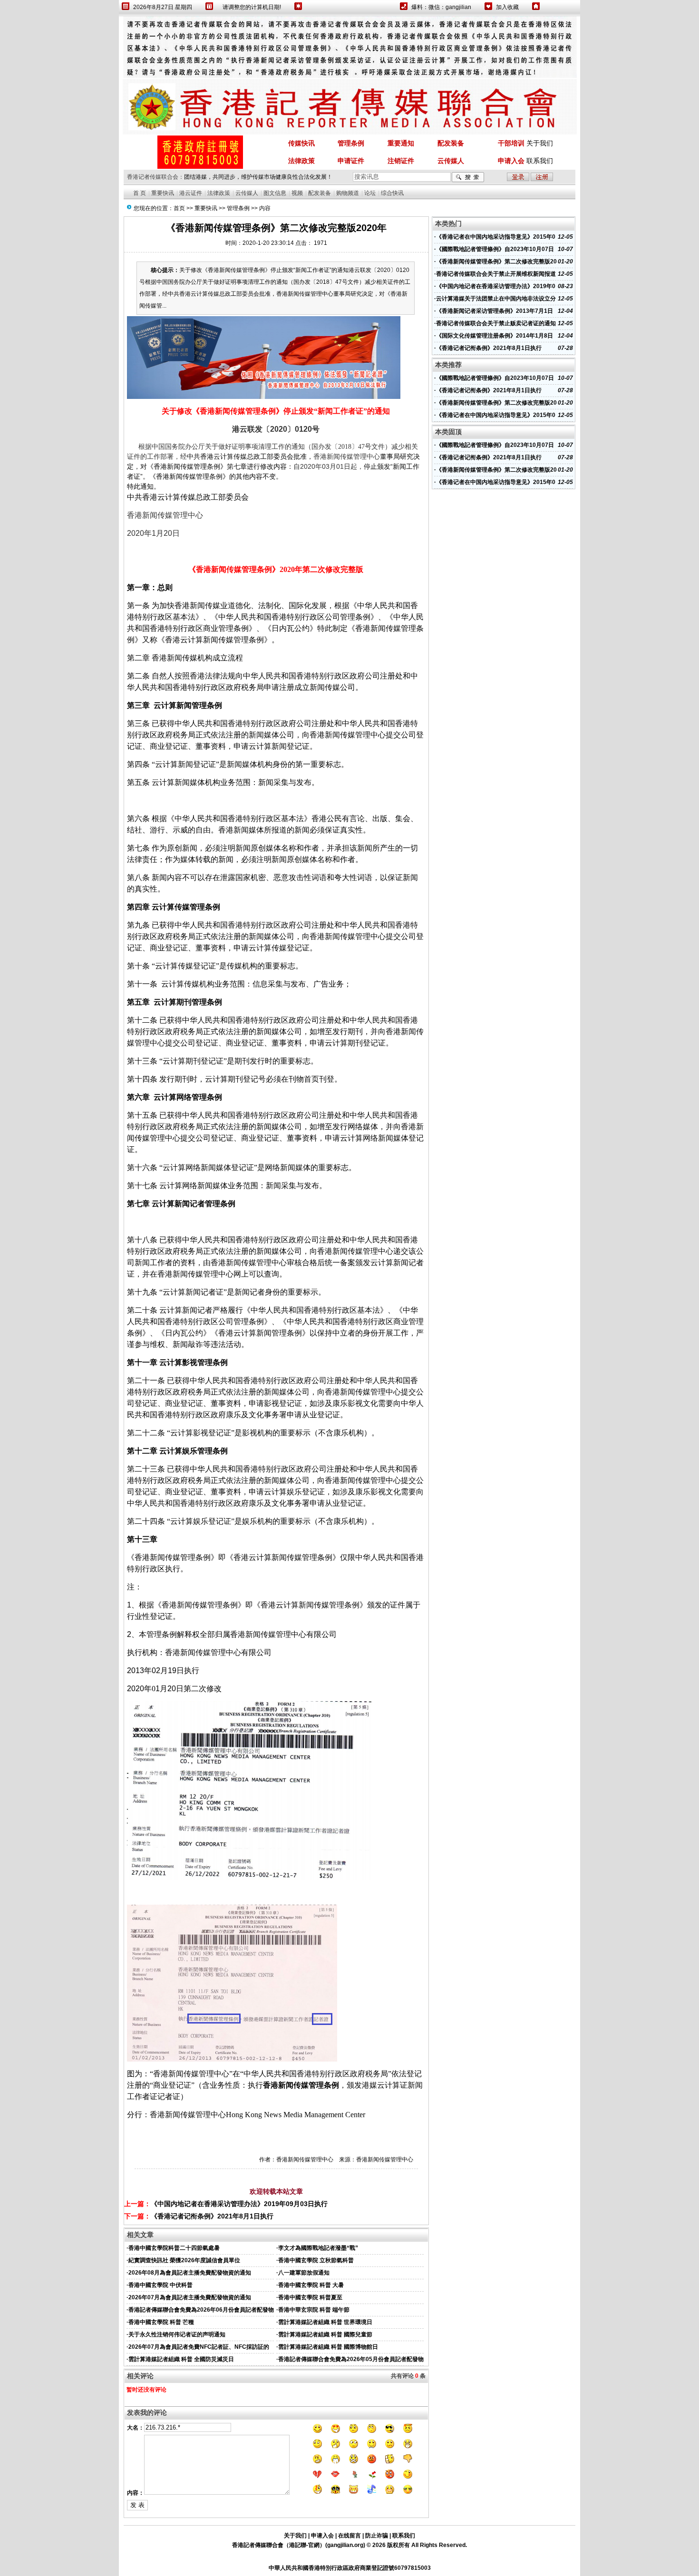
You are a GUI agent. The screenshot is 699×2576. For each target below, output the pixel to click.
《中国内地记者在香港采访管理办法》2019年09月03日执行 (239, 2204)
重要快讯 (163, 193)
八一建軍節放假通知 (304, 2273)
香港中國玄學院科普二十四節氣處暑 (174, 2248)
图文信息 (275, 193)
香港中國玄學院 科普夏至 (310, 2297)
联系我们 (540, 161)
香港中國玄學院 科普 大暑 (311, 2285)
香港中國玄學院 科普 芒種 (161, 2322)
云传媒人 (247, 193)
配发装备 (320, 193)
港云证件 (191, 193)
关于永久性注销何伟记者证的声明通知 (177, 2334)
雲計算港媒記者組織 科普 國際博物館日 (328, 2347)
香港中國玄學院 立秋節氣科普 (316, 2260)
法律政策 (219, 193)
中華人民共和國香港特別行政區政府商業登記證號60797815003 (350, 2568)
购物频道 (348, 193)
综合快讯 (392, 193)
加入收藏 (507, 7)
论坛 (370, 193)
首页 (179, 208)
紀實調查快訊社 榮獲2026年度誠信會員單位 (184, 2260)
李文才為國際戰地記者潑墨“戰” (318, 2248)
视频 (297, 193)
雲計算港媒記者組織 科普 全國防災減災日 (181, 2359)
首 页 (140, 193)
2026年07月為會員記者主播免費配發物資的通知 (190, 2297)
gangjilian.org (345, 2545)
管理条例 (238, 208)
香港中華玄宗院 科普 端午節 (314, 2310)
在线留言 (349, 2536)
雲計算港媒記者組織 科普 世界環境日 (325, 2322)
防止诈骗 (377, 2536)
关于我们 (540, 143)
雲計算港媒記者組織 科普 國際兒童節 (325, 2334)
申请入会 (322, 2536)
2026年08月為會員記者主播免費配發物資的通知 (190, 2273)
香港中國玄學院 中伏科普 (160, 2285)
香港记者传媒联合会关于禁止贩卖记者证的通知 (496, 323)
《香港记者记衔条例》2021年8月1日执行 (212, 2216)
